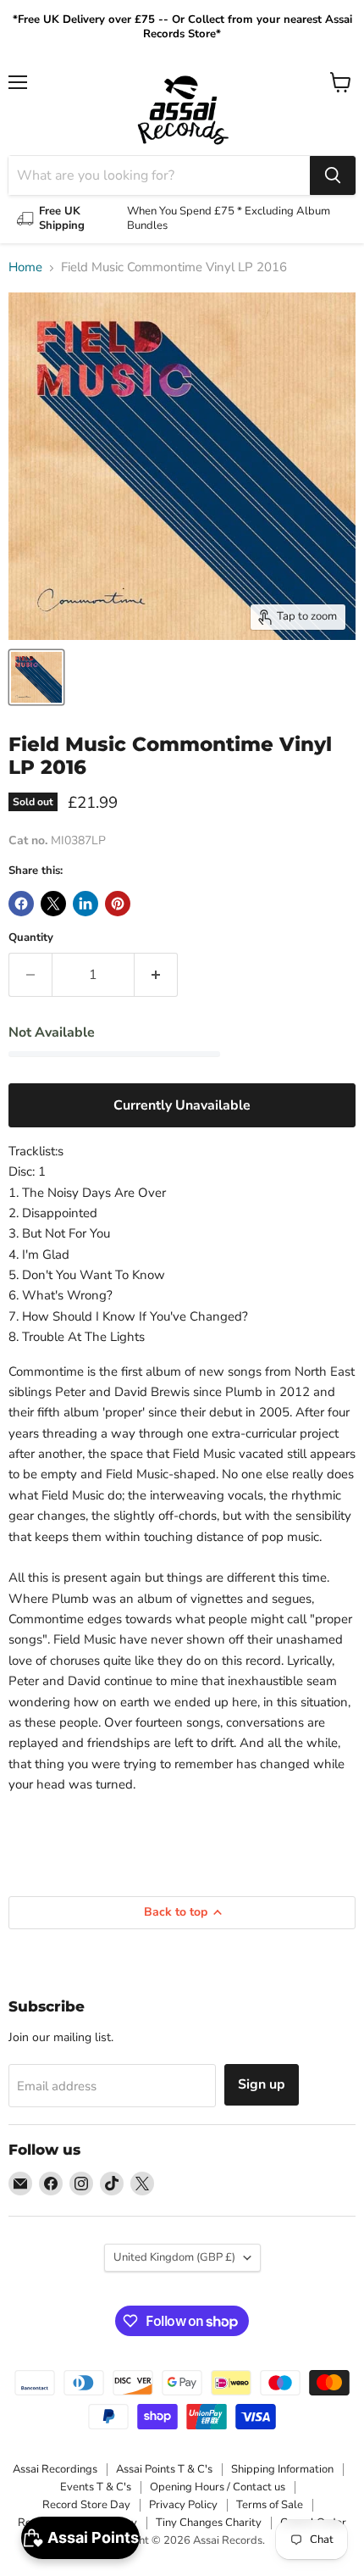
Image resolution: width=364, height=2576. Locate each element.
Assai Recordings (55, 2469)
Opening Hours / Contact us (218, 2487)
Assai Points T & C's (164, 2469)
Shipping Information (282, 2469)
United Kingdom (174, 2257)
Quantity (31, 938)
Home (25, 267)
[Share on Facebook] (21, 904)
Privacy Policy (183, 2505)
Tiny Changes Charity (209, 2523)
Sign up (262, 2084)
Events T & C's (96, 2487)
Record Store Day (86, 2505)
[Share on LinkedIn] (85, 904)
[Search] (333, 175)
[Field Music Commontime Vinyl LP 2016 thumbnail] (36, 677)
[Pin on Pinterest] (118, 904)
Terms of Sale (270, 2505)
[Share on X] (53, 904)
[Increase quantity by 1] (156, 975)
